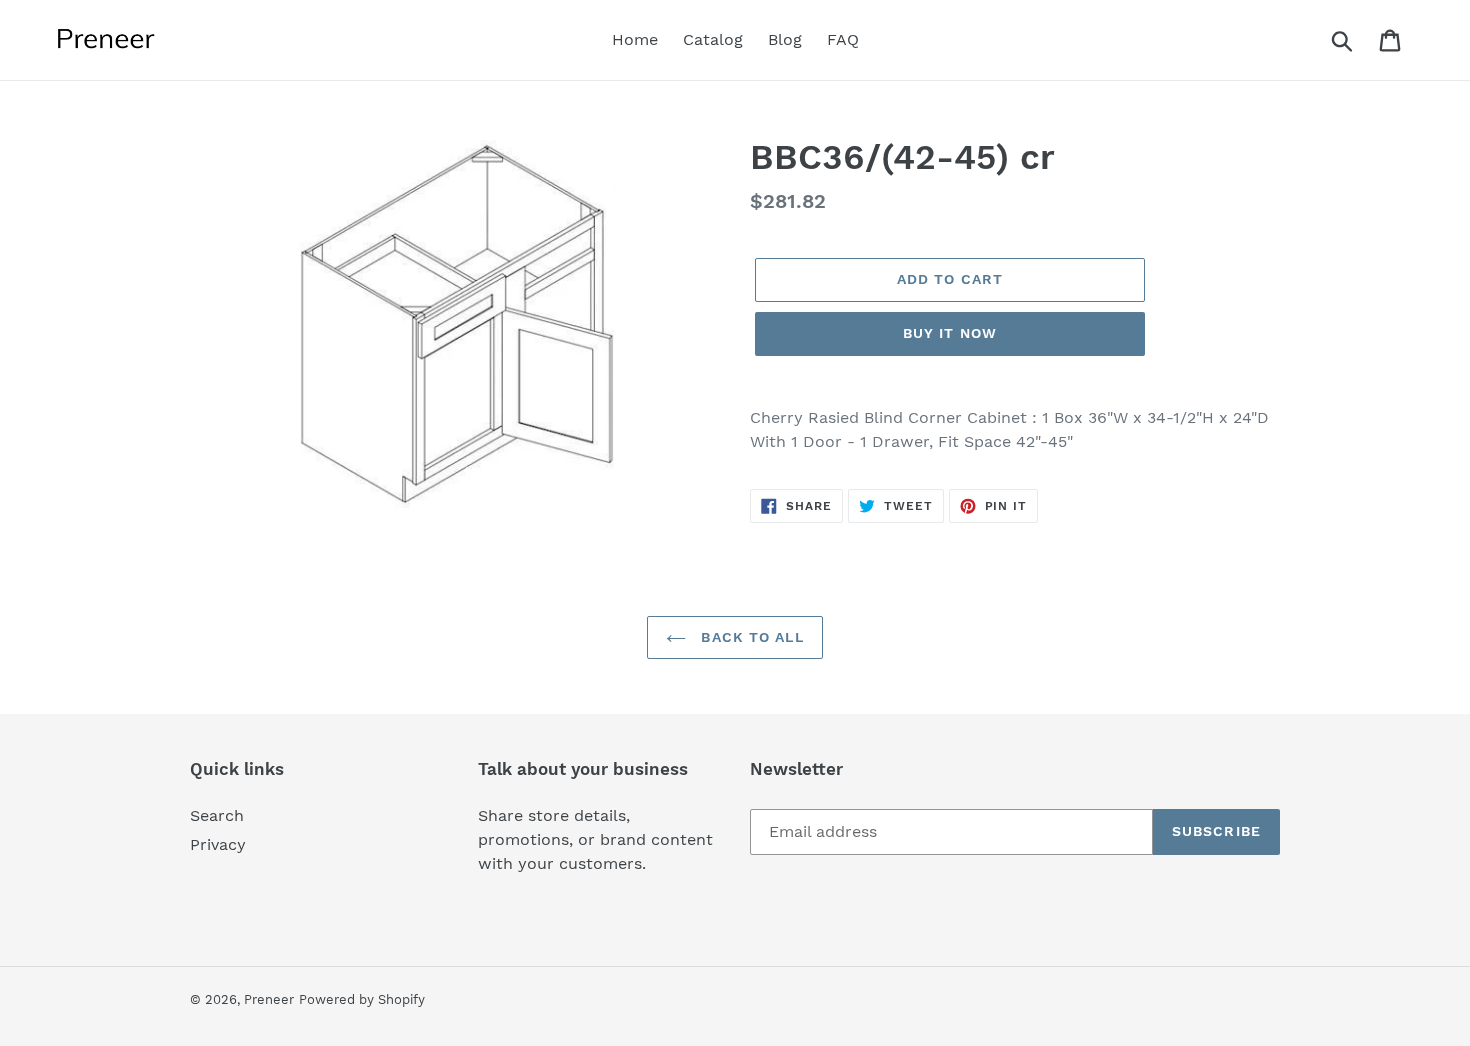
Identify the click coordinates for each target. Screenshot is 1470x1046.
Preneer (269, 999)
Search (217, 815)
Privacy (218, 844)
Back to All (749, 637)
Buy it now (950, 333)
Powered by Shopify (362, 999)
